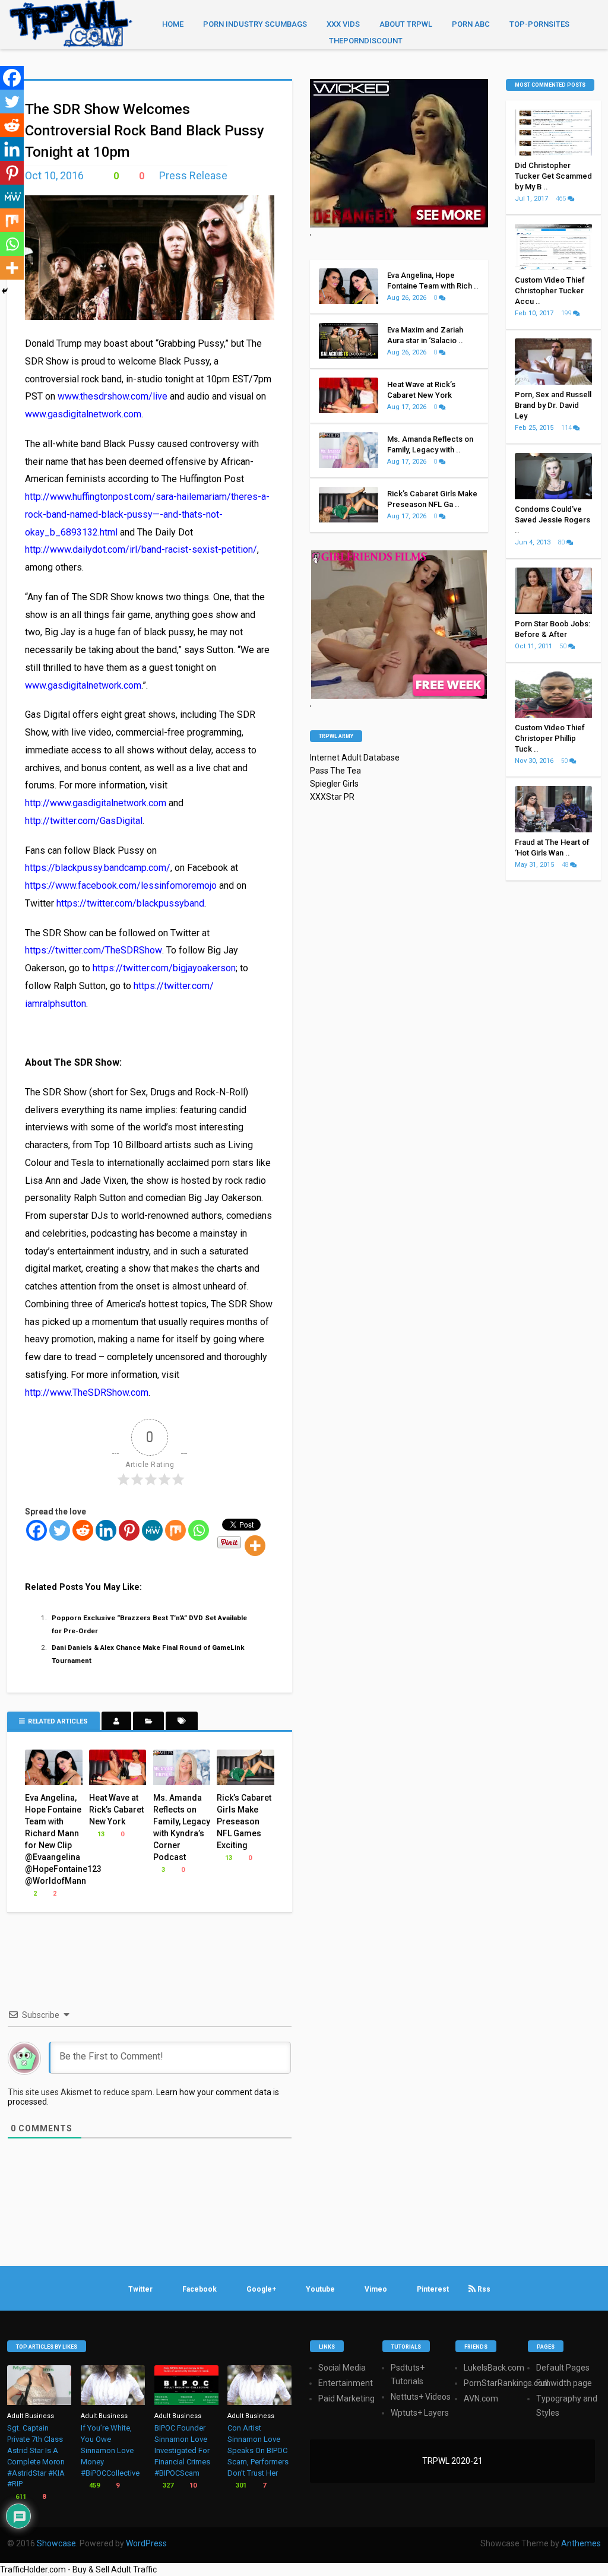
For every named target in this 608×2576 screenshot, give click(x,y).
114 (567, 428)
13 (100, 1834)
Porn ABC (471, 24)
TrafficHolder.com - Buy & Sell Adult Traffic (78, 2569)
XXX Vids (343, 24)
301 (240, 2485)
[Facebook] (37, 1530)
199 (567, 313)
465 (562, 199)
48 (566, 865)
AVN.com (481, 2398)
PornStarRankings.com (507, 2383)
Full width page (564, 2383)
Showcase (56, 2543)
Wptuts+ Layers (420, 2413)
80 (562, 542)
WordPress (146, 2543)
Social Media (342, 2368)
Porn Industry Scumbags (255, 24)
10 (192, 2485)
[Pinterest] (129, 1530)
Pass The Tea (335, 771)
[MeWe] (152, 1530)
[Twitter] (60, 1530)
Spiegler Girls (334, 784)
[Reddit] (83, 1530)
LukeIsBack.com (494, 2368)
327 (167, 2485)
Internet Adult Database (355, 758)
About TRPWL (406, 24)
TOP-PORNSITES (539, 24)
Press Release (193, 175)
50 (564, 646)
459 (94, 2485)
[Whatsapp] (199, 1530)
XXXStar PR (332, 797)
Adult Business (31, 2416)
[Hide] (5, 291)
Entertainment (346, 2383)
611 (20, 2497)
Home (173, 24)
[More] (255, 1546)
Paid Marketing (346, 2398)
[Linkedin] (106, 1530)
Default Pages (563, 2368)
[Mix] (175, 1530)
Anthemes (581, 2543)
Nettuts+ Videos (421, 2397)
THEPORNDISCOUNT (366, 41)
